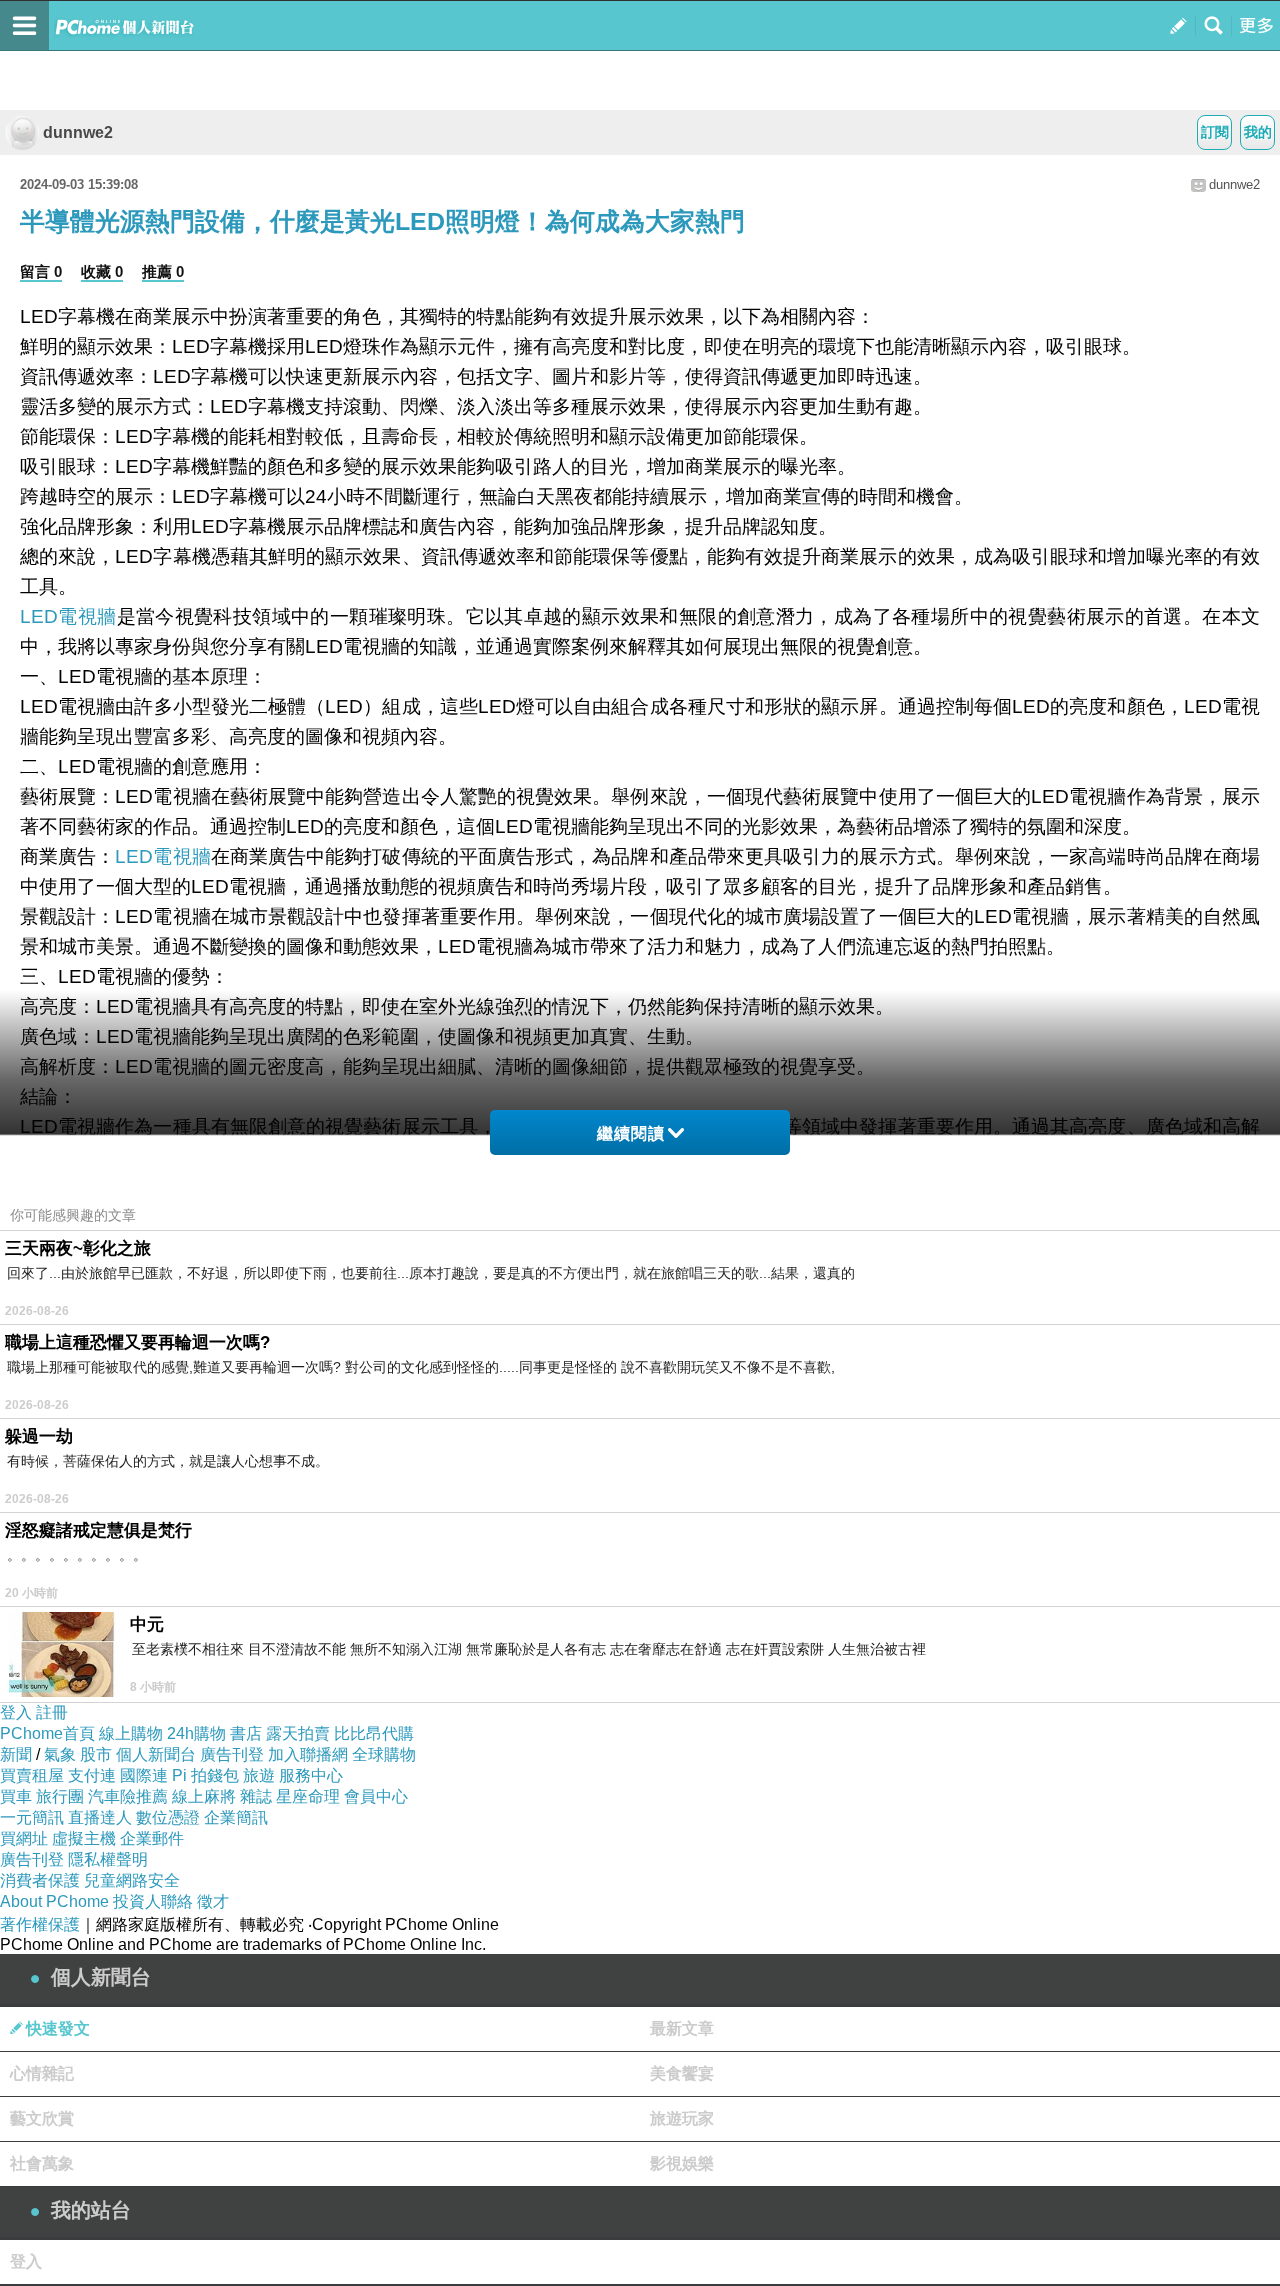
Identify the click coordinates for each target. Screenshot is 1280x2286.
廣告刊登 (232, 1754)
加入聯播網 (308, 1754)
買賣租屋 (32, 1775)
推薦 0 (163, 271)
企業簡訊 (236, 1817)
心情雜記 (42, 2073)
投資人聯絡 (153, 1901)
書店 (246, 1733)
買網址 (24, 1838)
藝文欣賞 (42, 2118)
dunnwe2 (78, 132)
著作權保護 (40, 1924)
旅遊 (259, 1775)
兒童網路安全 (132, 1880)
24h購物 (196, 1733)
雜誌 (256, 1796)
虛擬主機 (84, 1838)
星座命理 (308, 1796)
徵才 (213, 1901)
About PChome (54, 1901)
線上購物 (131, 1733)
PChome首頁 (47, 1733)
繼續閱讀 (631, 1133)
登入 (16, 1712)
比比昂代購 (374, 1733)
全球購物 (384, 1754)
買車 (16, 1796)
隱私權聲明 (108, 1859)
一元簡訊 (32, 1817)
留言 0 (41, 271)
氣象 (60, 1754)
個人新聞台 (156, 1754)
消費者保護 (40, 1880)
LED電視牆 (68, 616)
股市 (96, 1754)
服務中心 (311, 1775)
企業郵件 (152, 1838)
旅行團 (60, 1796)
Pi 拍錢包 (205, 1775)
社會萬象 (42, 2163)
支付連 (92, 1775)
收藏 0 (102, 271)
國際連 (144, 1775)
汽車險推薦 (128, 1796)
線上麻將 (204, 1796)
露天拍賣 (298, 1733)
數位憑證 (168, 1817)
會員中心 (376, 1796)
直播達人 (100, 1817)
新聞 (16, 1754)
